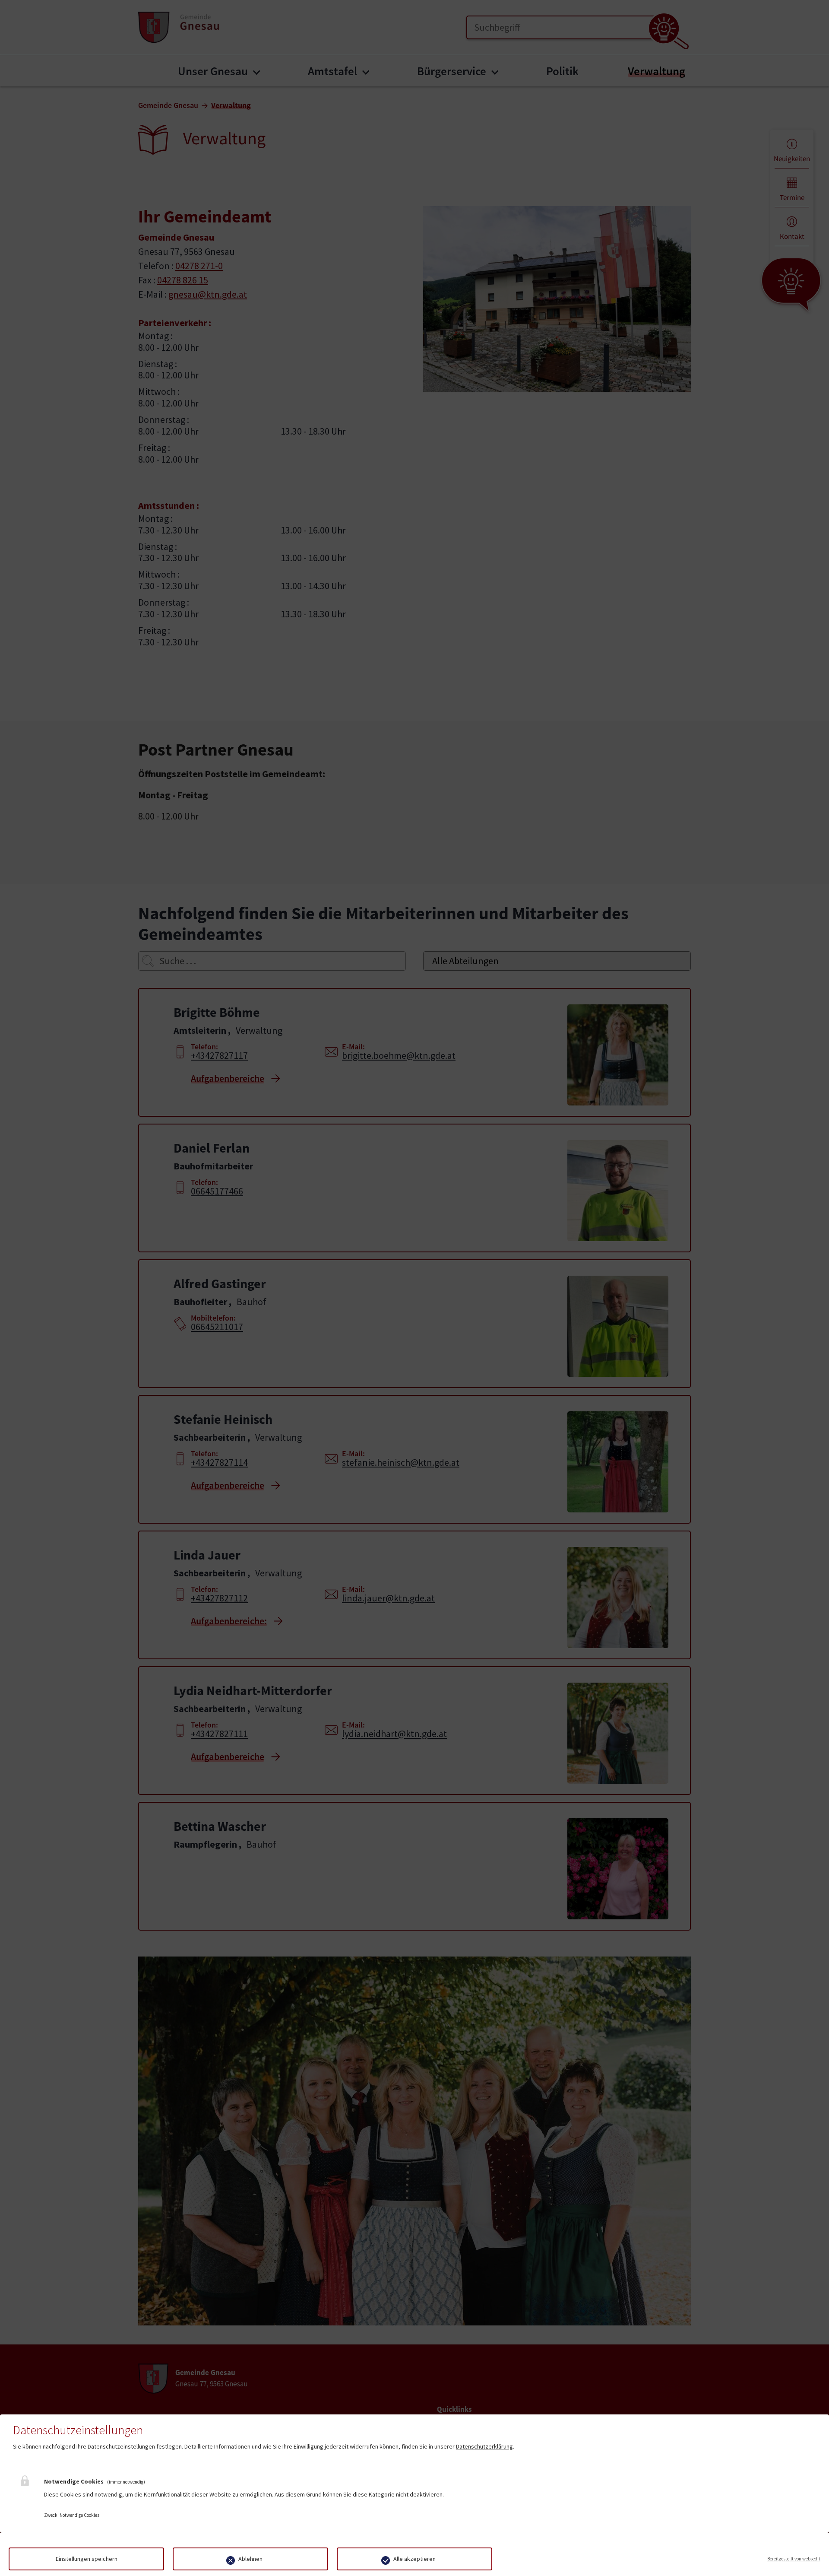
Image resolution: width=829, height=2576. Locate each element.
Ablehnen (250, 2559)
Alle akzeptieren (414, 2559)
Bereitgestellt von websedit (794, 2559)
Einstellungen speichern (87, 2559)
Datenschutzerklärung (484, 2446)
